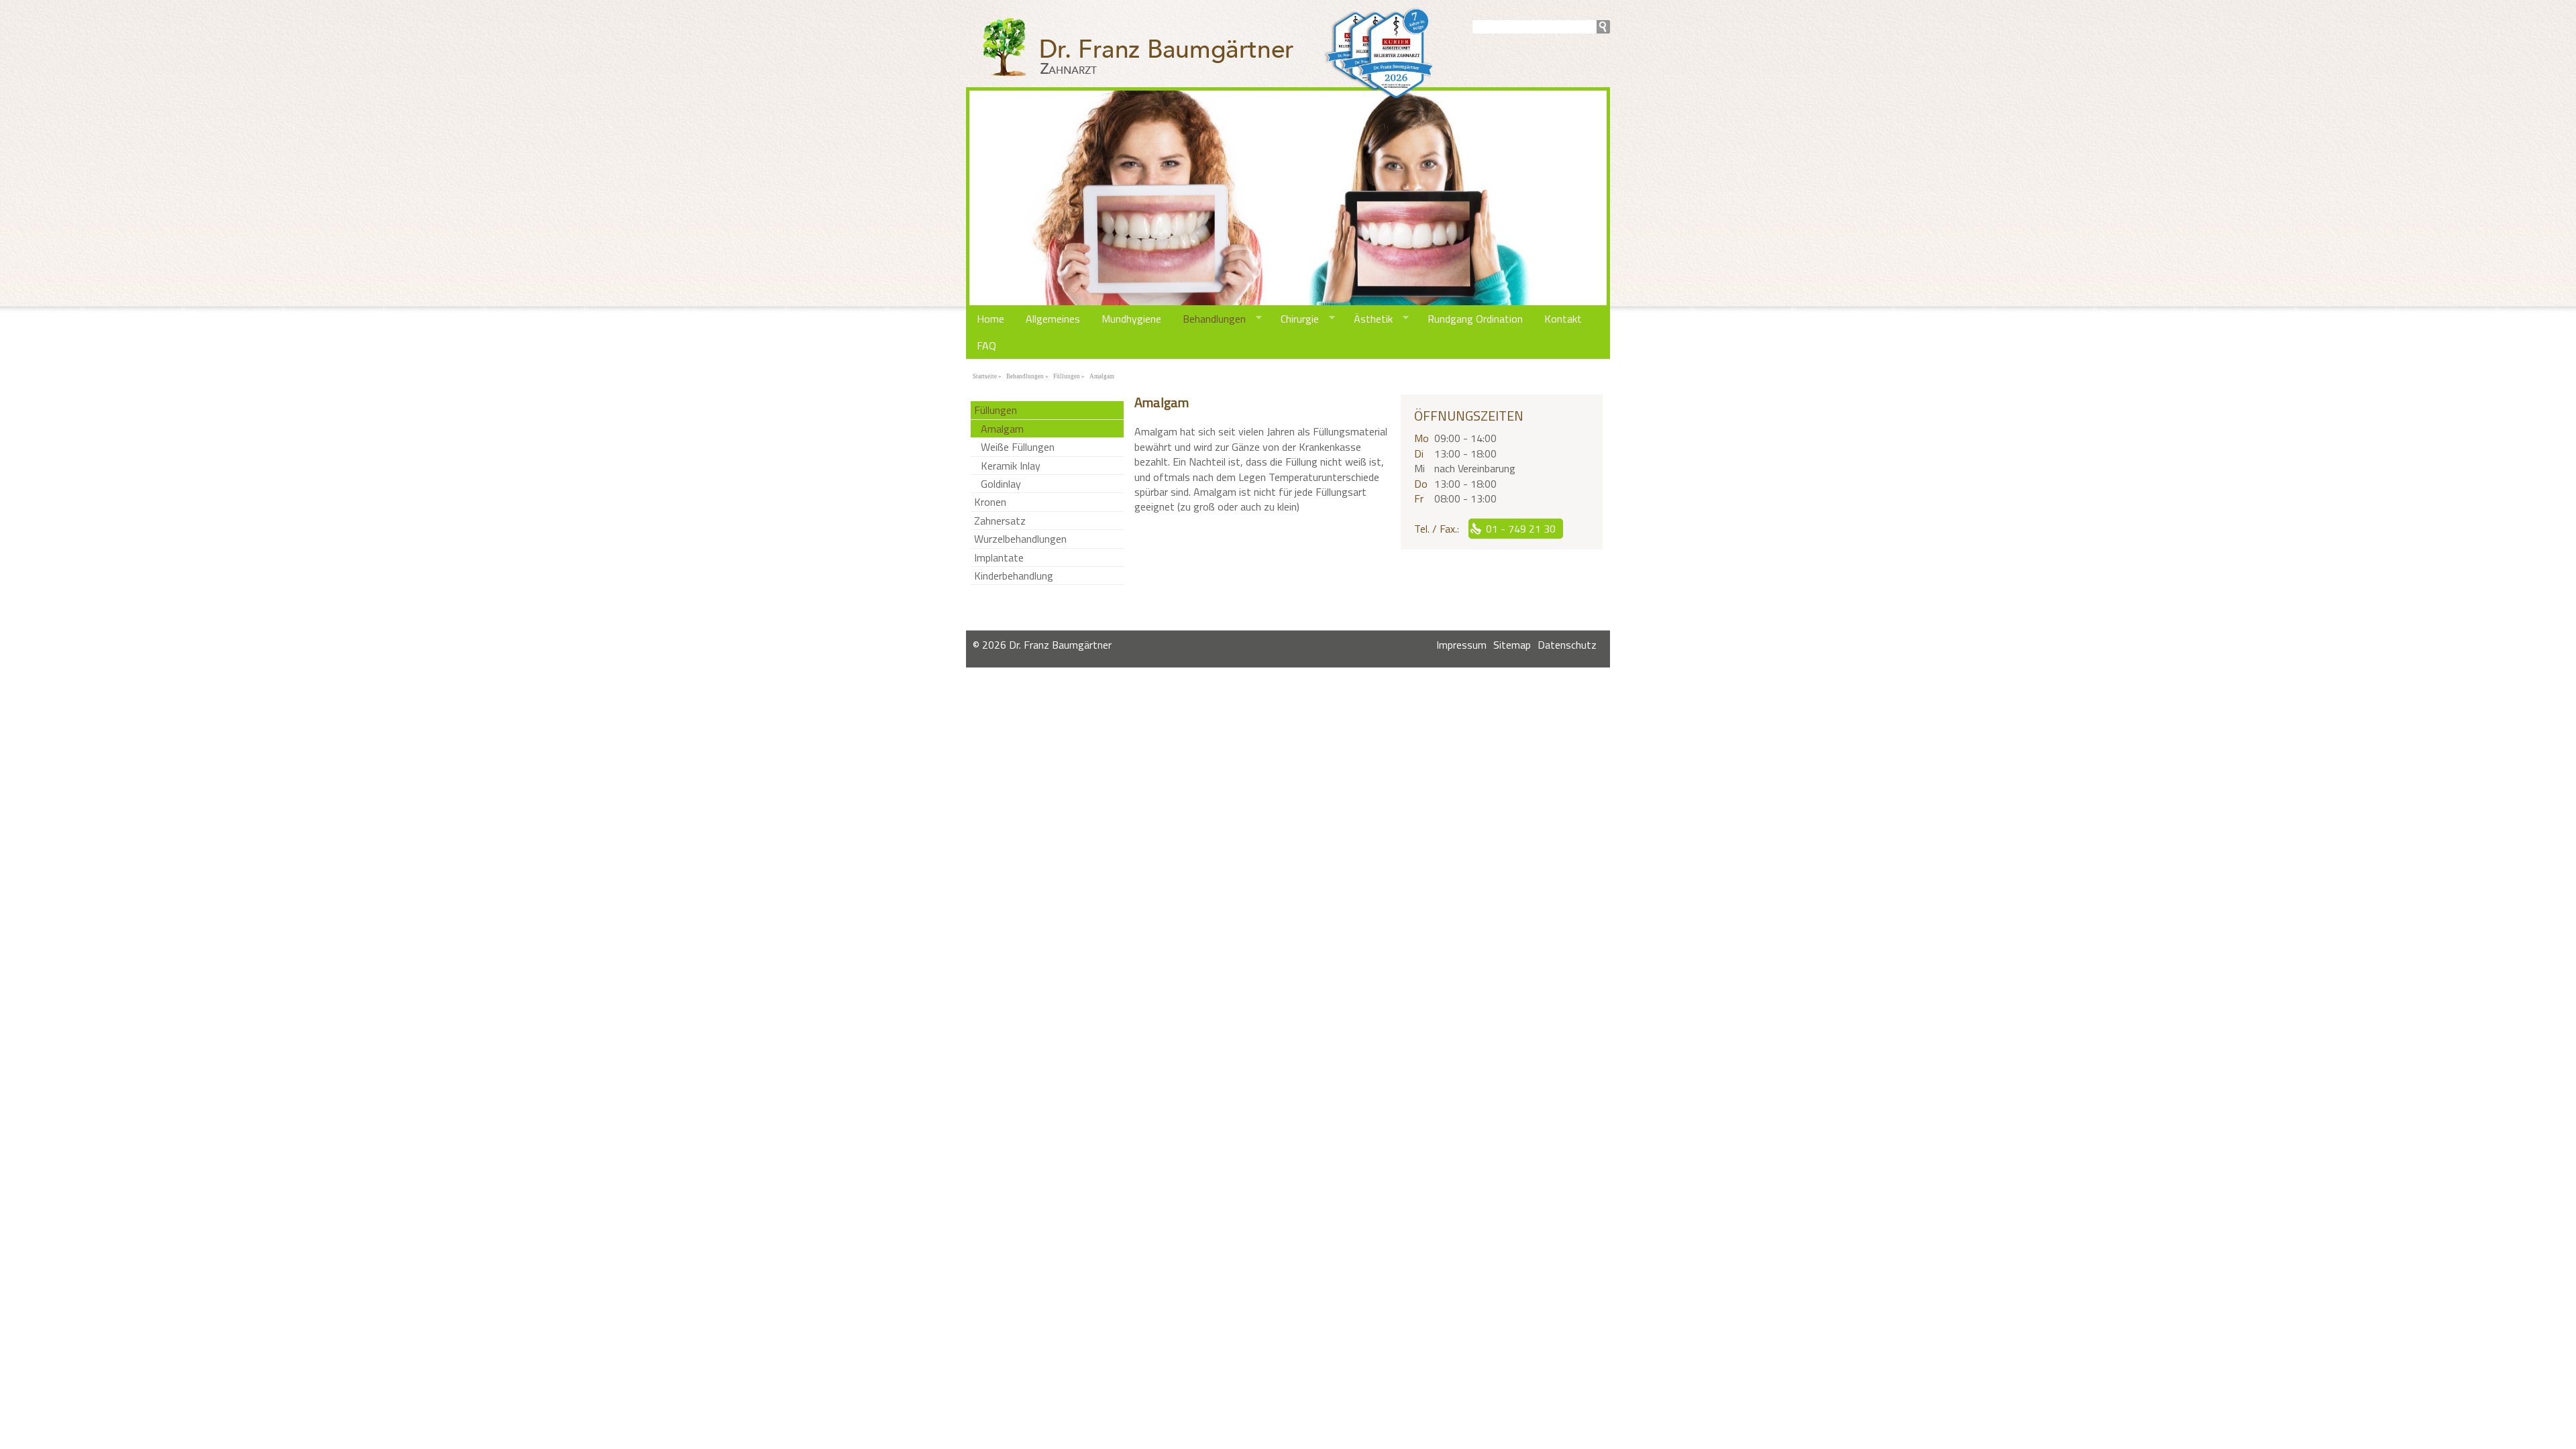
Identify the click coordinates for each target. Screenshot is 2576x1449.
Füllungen (1067, 376)
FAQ (986, 345)
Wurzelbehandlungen (1020, 539)
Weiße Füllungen (1018, 447)
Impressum (1461, 645)
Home (990, 319)
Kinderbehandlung (1014, 576)
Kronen (990, 502)
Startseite (985, 376)
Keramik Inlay (1011, 466)
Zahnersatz (1000, 521)
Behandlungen (1209, 319)
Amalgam (1102, 376)
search (1603, 27)
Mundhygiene (1131, 319)
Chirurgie (1294, 319)
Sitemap (1512, 645)
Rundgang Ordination (1475, 319)
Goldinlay (1001, 484)
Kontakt (1563, 319)
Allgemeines (1053, 319)
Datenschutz (1567, 645)
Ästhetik (1368, 319)
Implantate (999, 557)
